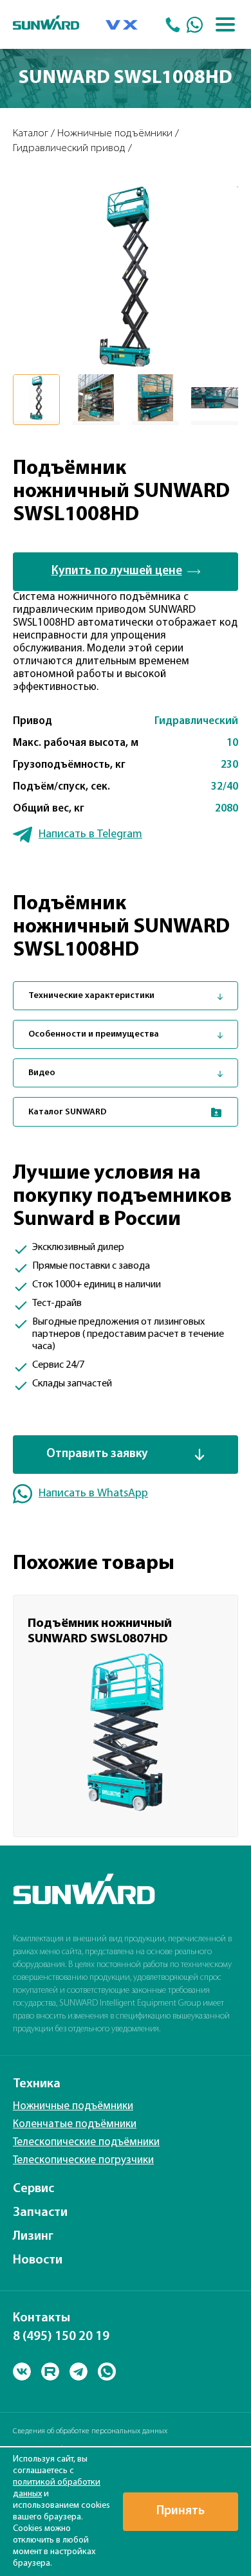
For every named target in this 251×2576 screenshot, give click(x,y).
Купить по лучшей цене (117, 571)
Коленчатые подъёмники (75, 2124)
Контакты (42, 2318)
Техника (37, 2084)
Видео (42, 1073)
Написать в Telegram (90, 834)
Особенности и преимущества (94, 1034)
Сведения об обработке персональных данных (90, 2431)
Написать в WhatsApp (93, 1493)
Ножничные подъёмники (73, 2106)
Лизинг (33, 2236)
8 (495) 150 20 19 (61, 2337)
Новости (38, 2260)
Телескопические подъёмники (86, 2142)
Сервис (33, 2189)
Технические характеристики (91, 996)
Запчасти (40, 2213)
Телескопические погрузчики (83, 2160)
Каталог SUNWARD (68, 1112)
